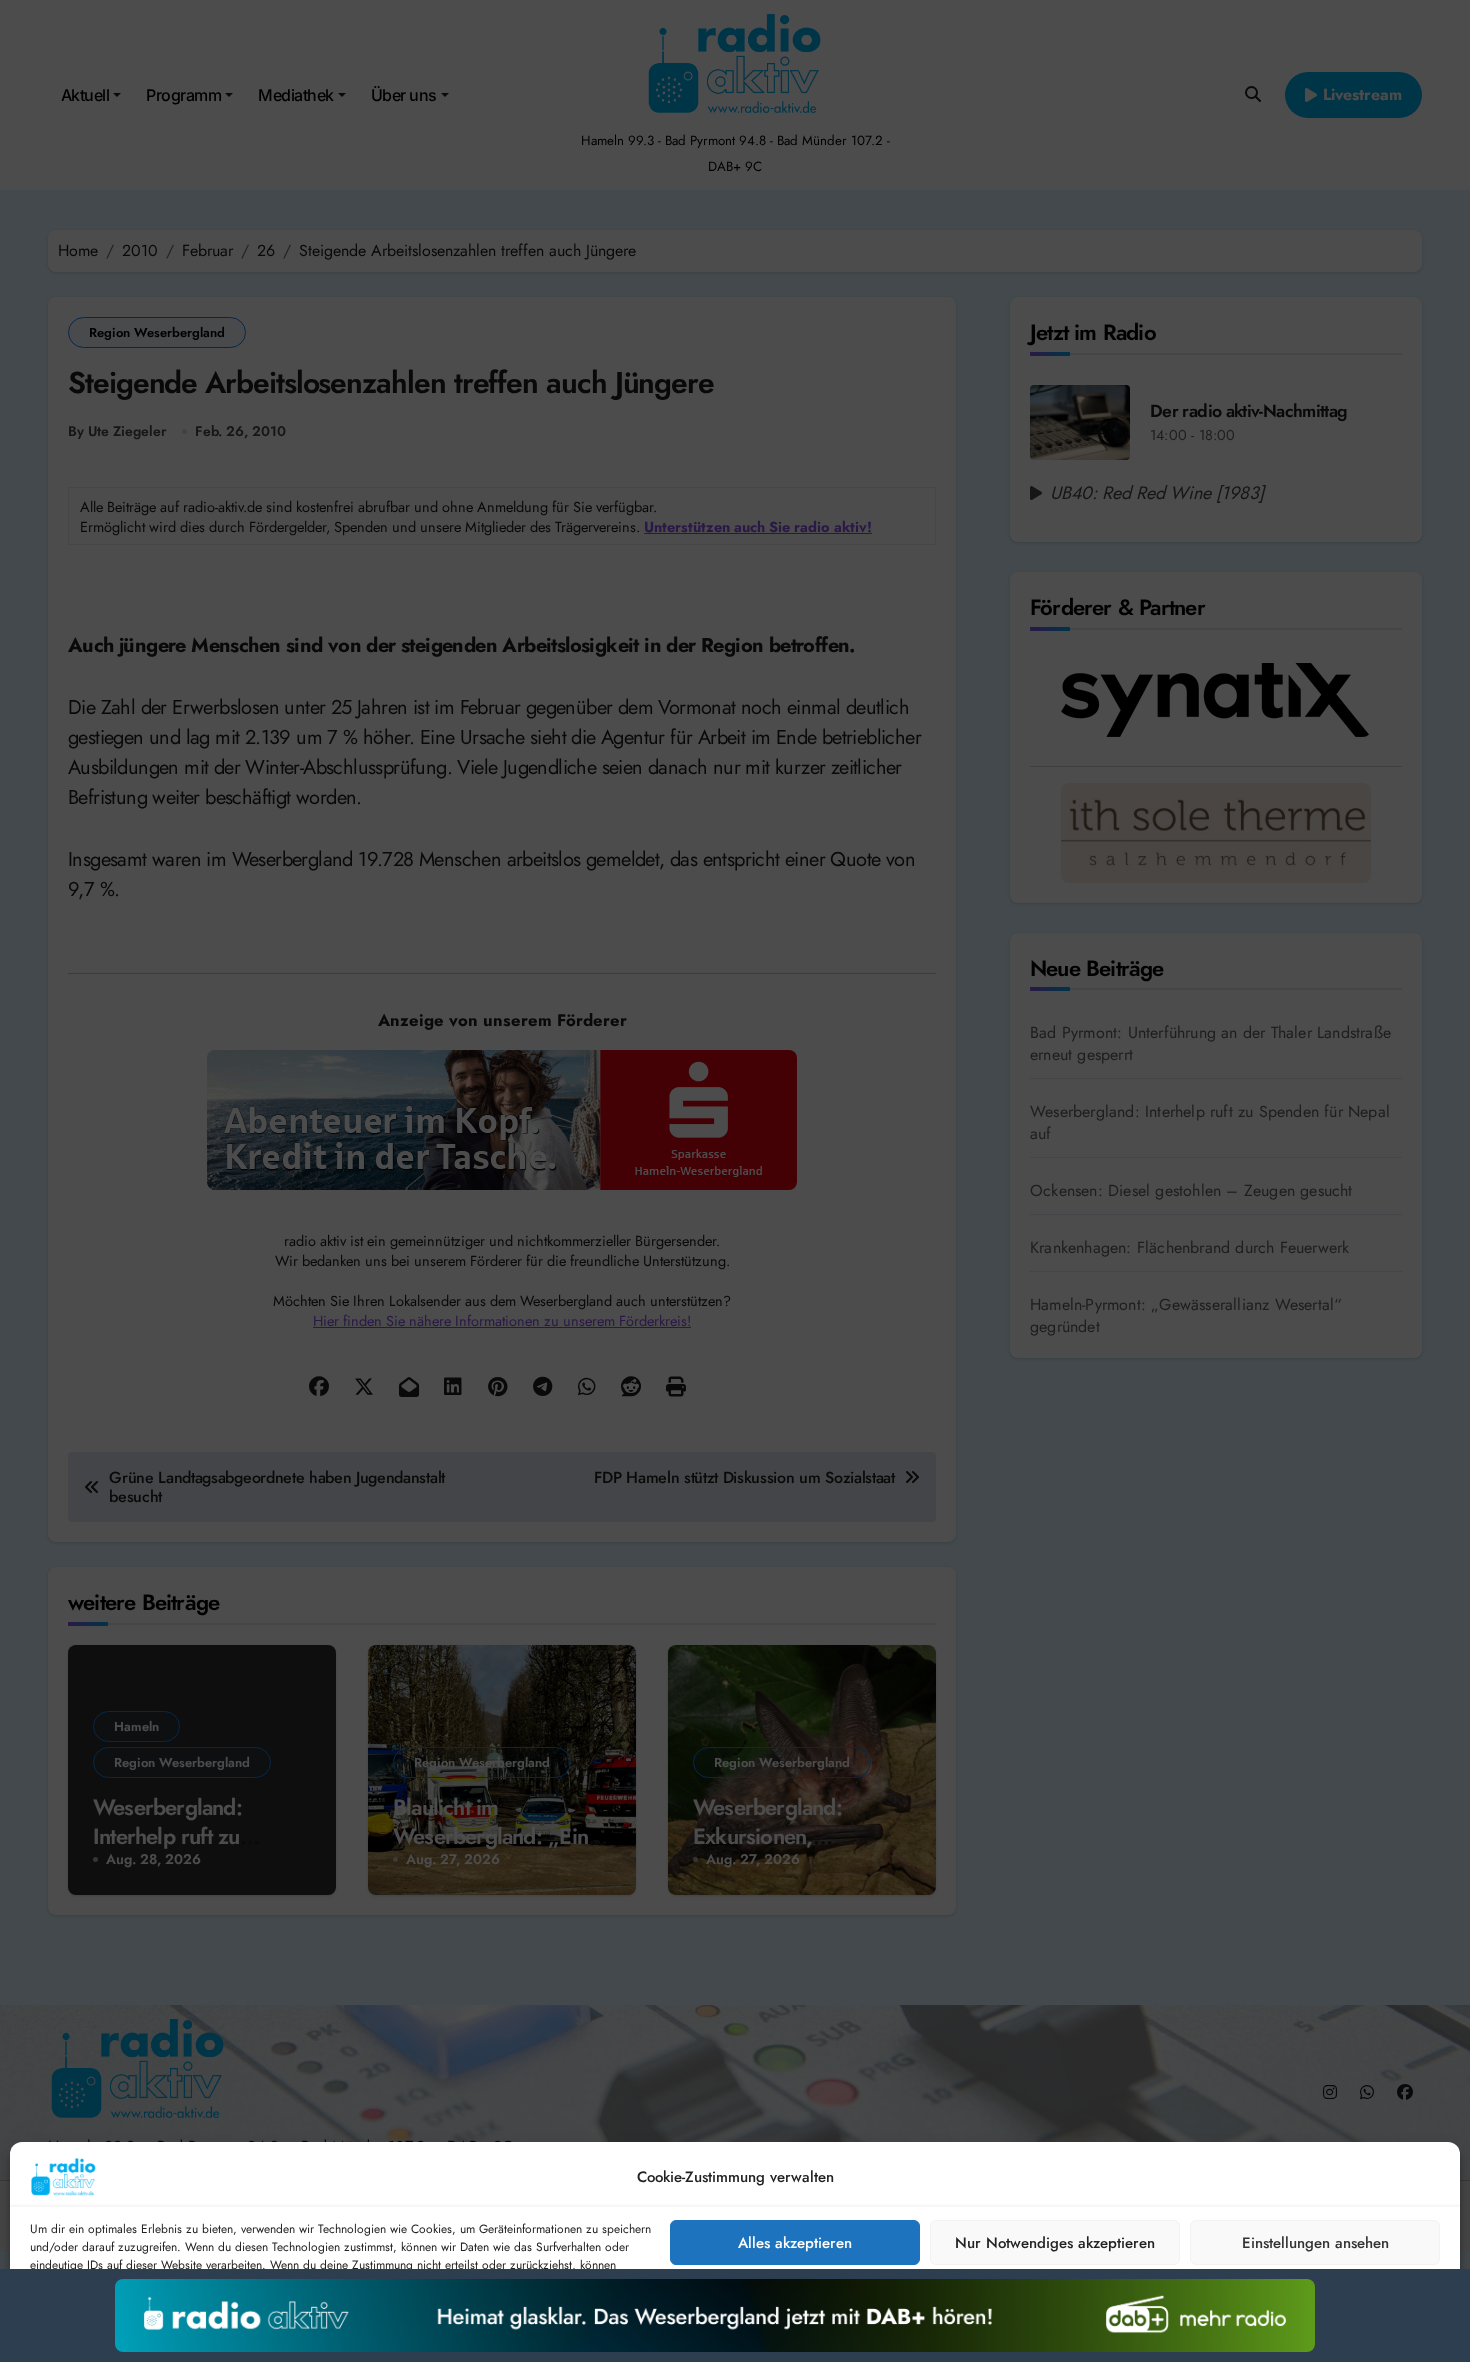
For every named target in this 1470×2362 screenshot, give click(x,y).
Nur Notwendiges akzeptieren (1055, 2243)
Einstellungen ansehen (1315, 2243)
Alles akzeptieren (795, 2243)
